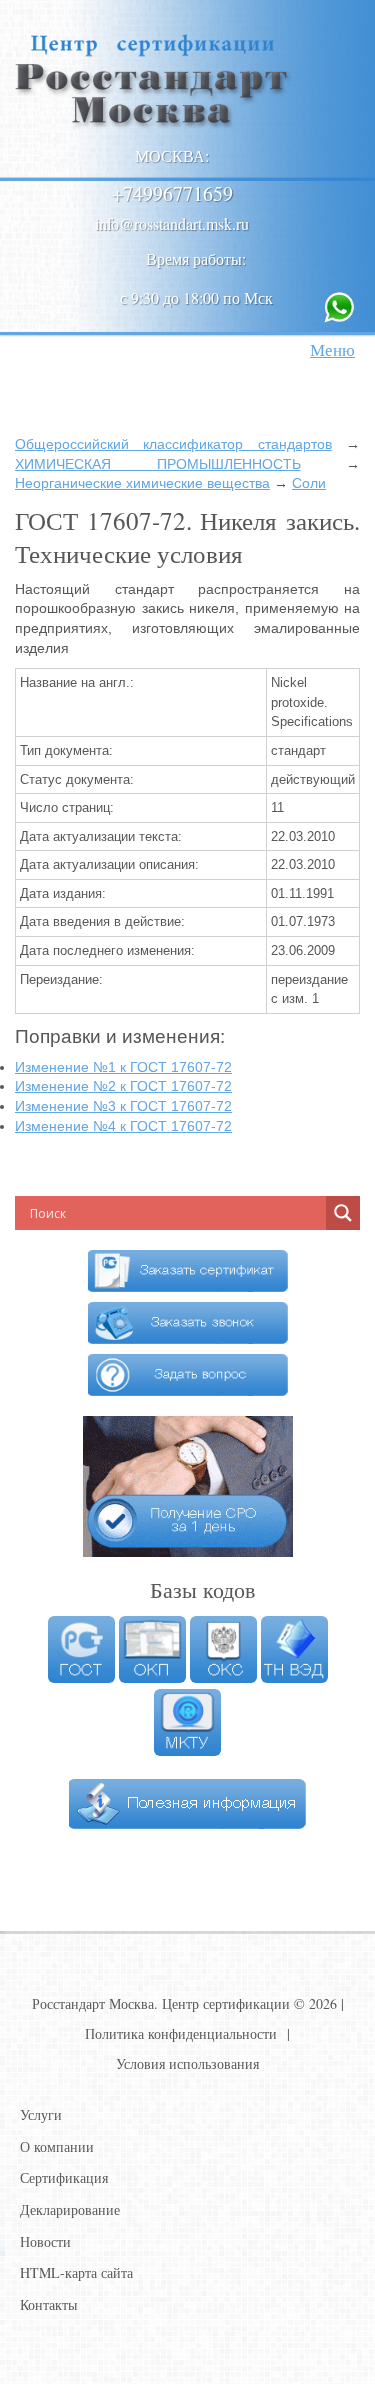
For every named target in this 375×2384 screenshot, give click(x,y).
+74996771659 (172, 193)
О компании (57, 2146)
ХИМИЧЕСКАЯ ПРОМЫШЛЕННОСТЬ (158, 464)
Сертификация (64, 2177)
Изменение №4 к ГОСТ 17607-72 (123, 1126)
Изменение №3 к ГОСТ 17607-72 (123, 1106)
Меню (332, 349)
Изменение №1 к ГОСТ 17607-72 (123, 1067)
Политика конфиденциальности (181, 2033)
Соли (309, 483)
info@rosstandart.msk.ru (172, 223)
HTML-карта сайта (76, 2272)
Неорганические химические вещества (142, 483)
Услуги (41, 2114)
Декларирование (70, 2209)
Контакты (48, 2304)
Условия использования (187, 2063)
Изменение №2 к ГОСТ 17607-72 (123, 1086)
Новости (45, 2241)
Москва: (172, 155)
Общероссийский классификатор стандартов (173, 444)
